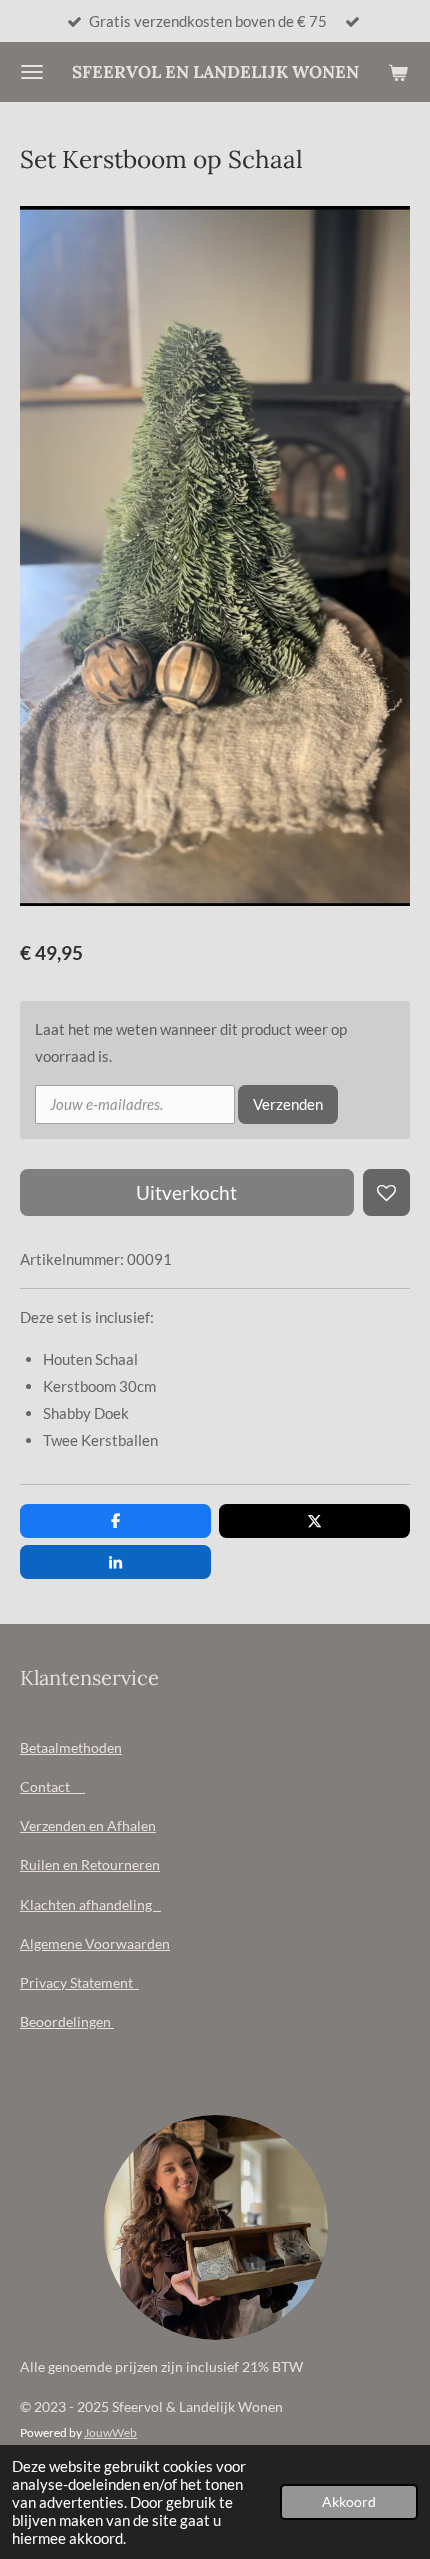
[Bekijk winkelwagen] (398, 72)
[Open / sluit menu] (32, 72)
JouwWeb (110, 2432)
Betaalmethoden (71, 1747)
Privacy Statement (79, 1982)
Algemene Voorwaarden (95, 1943)
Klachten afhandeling (90, 1904)
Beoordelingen (67, 2021)
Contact (52, 1786)
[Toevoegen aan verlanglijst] (386, 1192)
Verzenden (288, 1104)
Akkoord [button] (349, 2502)
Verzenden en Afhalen (88, 1825)
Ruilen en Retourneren (90, 1864)
